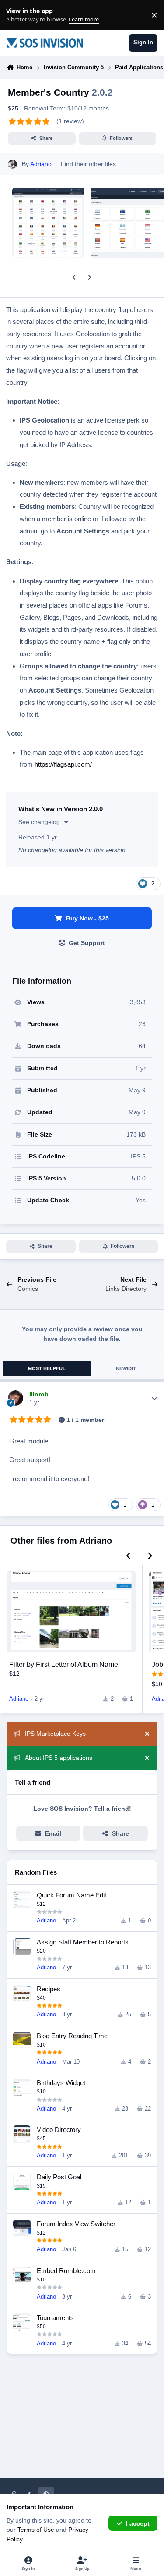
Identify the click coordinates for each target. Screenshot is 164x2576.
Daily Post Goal (59, 2177)
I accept (138, 2523)
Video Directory (59, 2130)
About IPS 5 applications (59, 1758)
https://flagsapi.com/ (63, 764)
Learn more (17, 15)
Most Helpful (47, 1368)
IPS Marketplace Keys (55, 1734)
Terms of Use (36, 2530)
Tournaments (55, 2318)
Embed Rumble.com (66, 2271)
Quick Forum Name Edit (72, 1895)
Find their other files (88, 164)
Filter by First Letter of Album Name (64, 1664)
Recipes (49, 1989)
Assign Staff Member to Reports (83, 1942)
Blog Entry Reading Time (72, 2036)
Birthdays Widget (61, 2083)
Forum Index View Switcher (76, 2224)
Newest (126, 1368)
